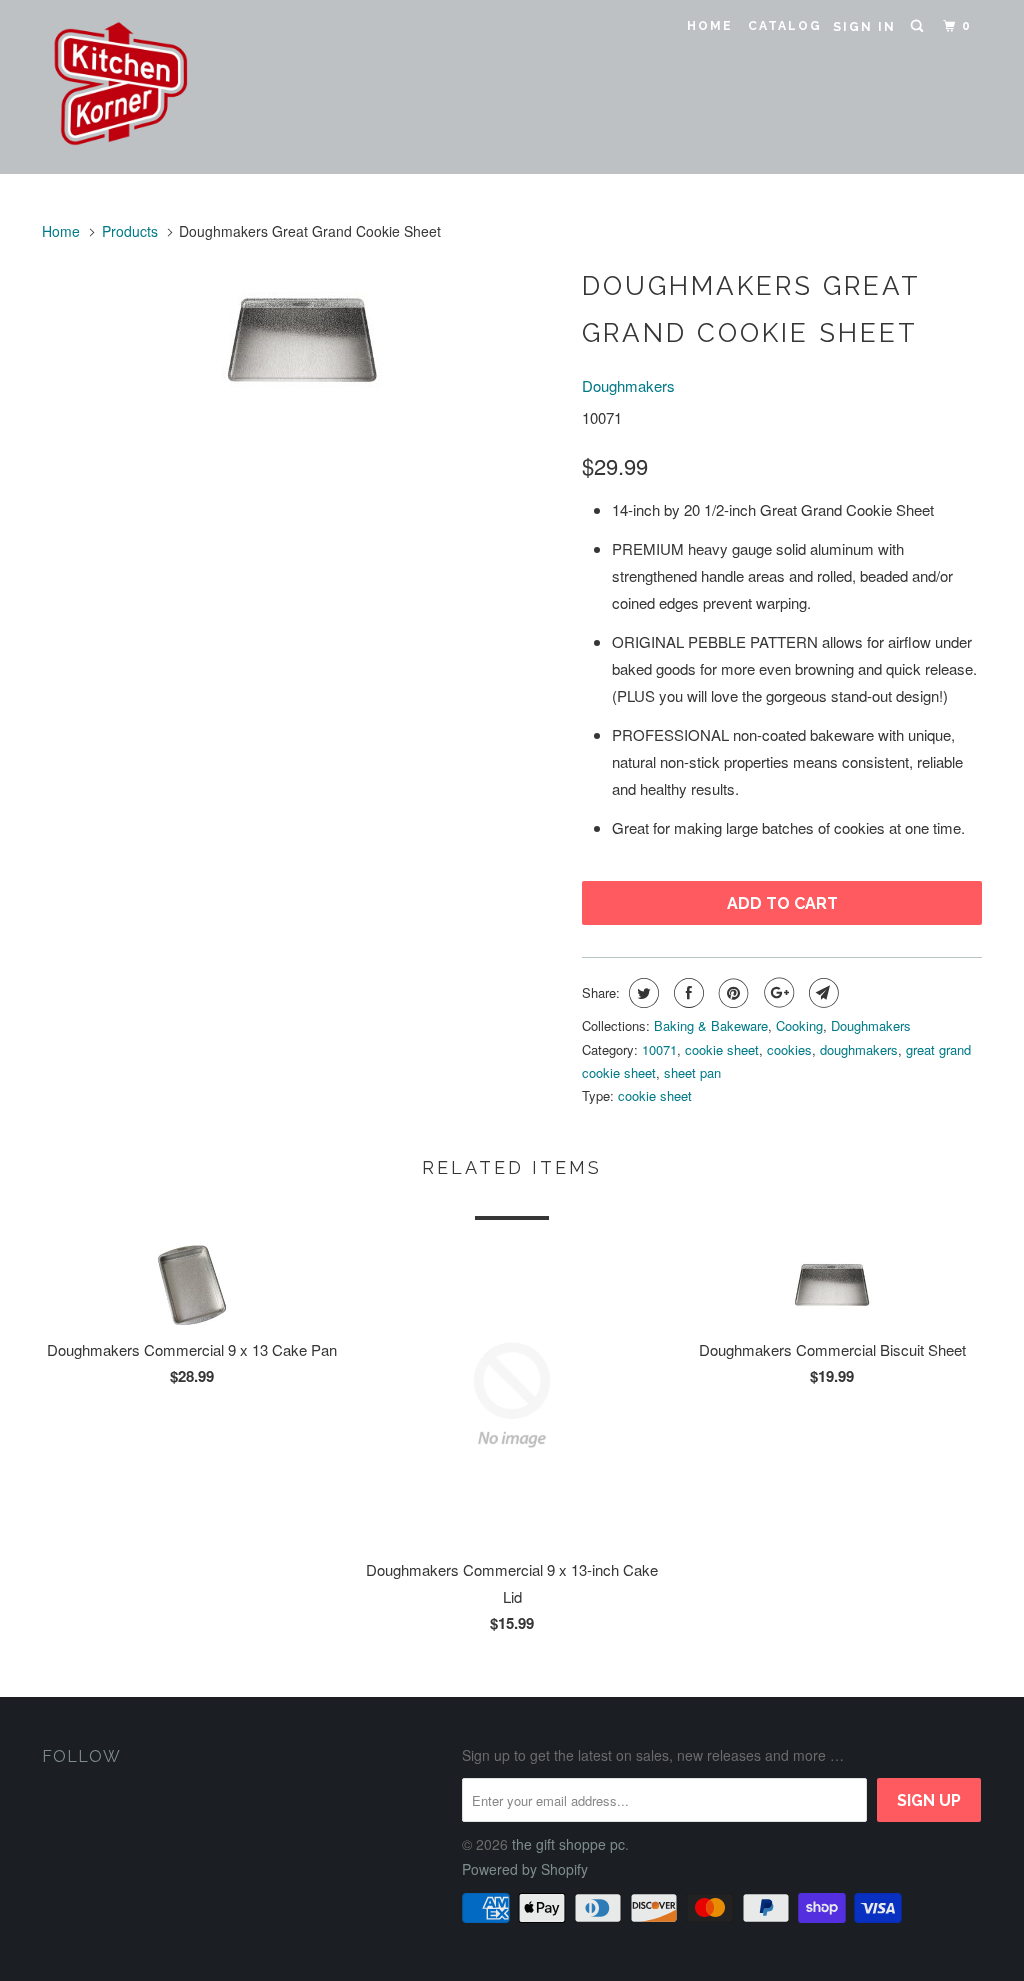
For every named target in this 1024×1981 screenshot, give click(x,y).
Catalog (785, 26)
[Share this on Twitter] (641, 993)
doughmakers (859, 1049)
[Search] (919, 26)
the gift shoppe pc (568, 1844)
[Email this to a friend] (821, 993)
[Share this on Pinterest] (731, 993)
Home (710, 26)
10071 (659, 1049)
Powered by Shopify (525, 1869)
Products (130, 231)
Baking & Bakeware (711, 1025)
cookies (789, 1049)
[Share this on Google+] (776, 993)
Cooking (799, 1025)
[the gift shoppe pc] (122, 87)
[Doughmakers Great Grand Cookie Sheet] (302, 340)
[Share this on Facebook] (686, 993)
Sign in (864, 27)
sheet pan (692, 1072)
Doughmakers (628, 385)
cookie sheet (722, 1049)
